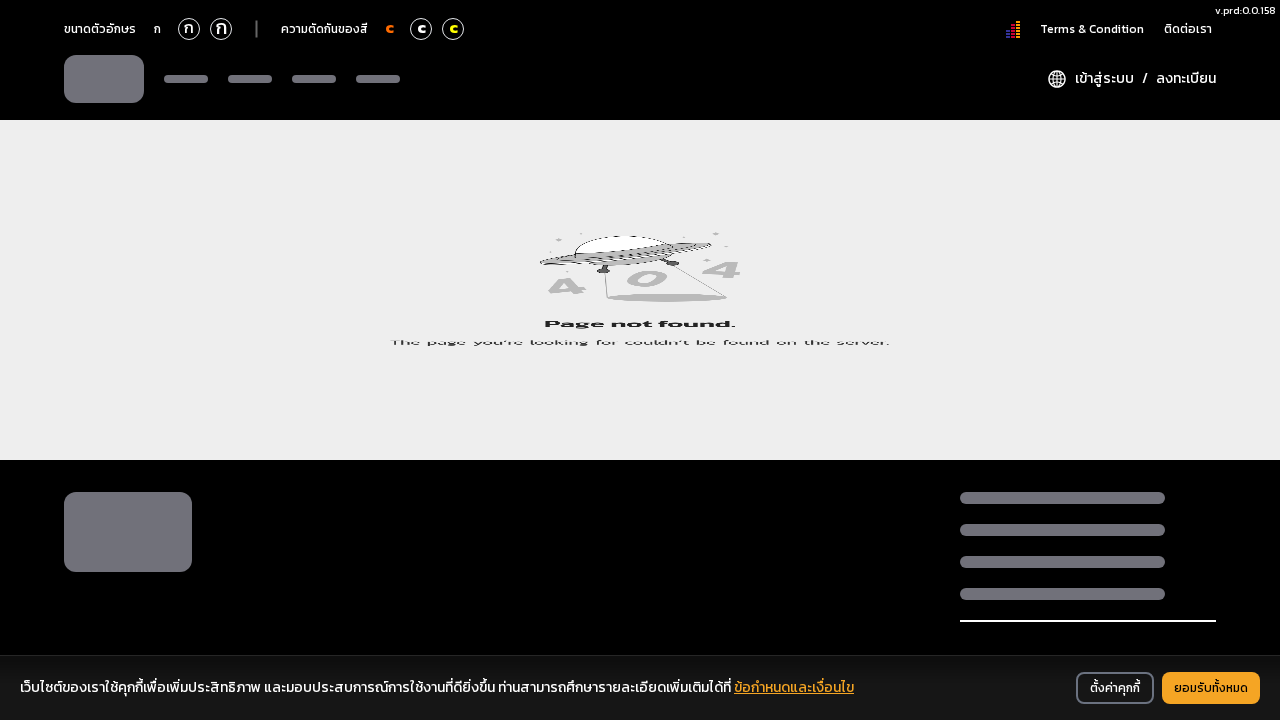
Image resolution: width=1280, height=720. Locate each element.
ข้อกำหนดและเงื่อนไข (794, 687)
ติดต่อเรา (1188, 29)
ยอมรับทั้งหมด (1211, 688)
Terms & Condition (1092, 29)
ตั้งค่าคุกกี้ (1115, 688)
